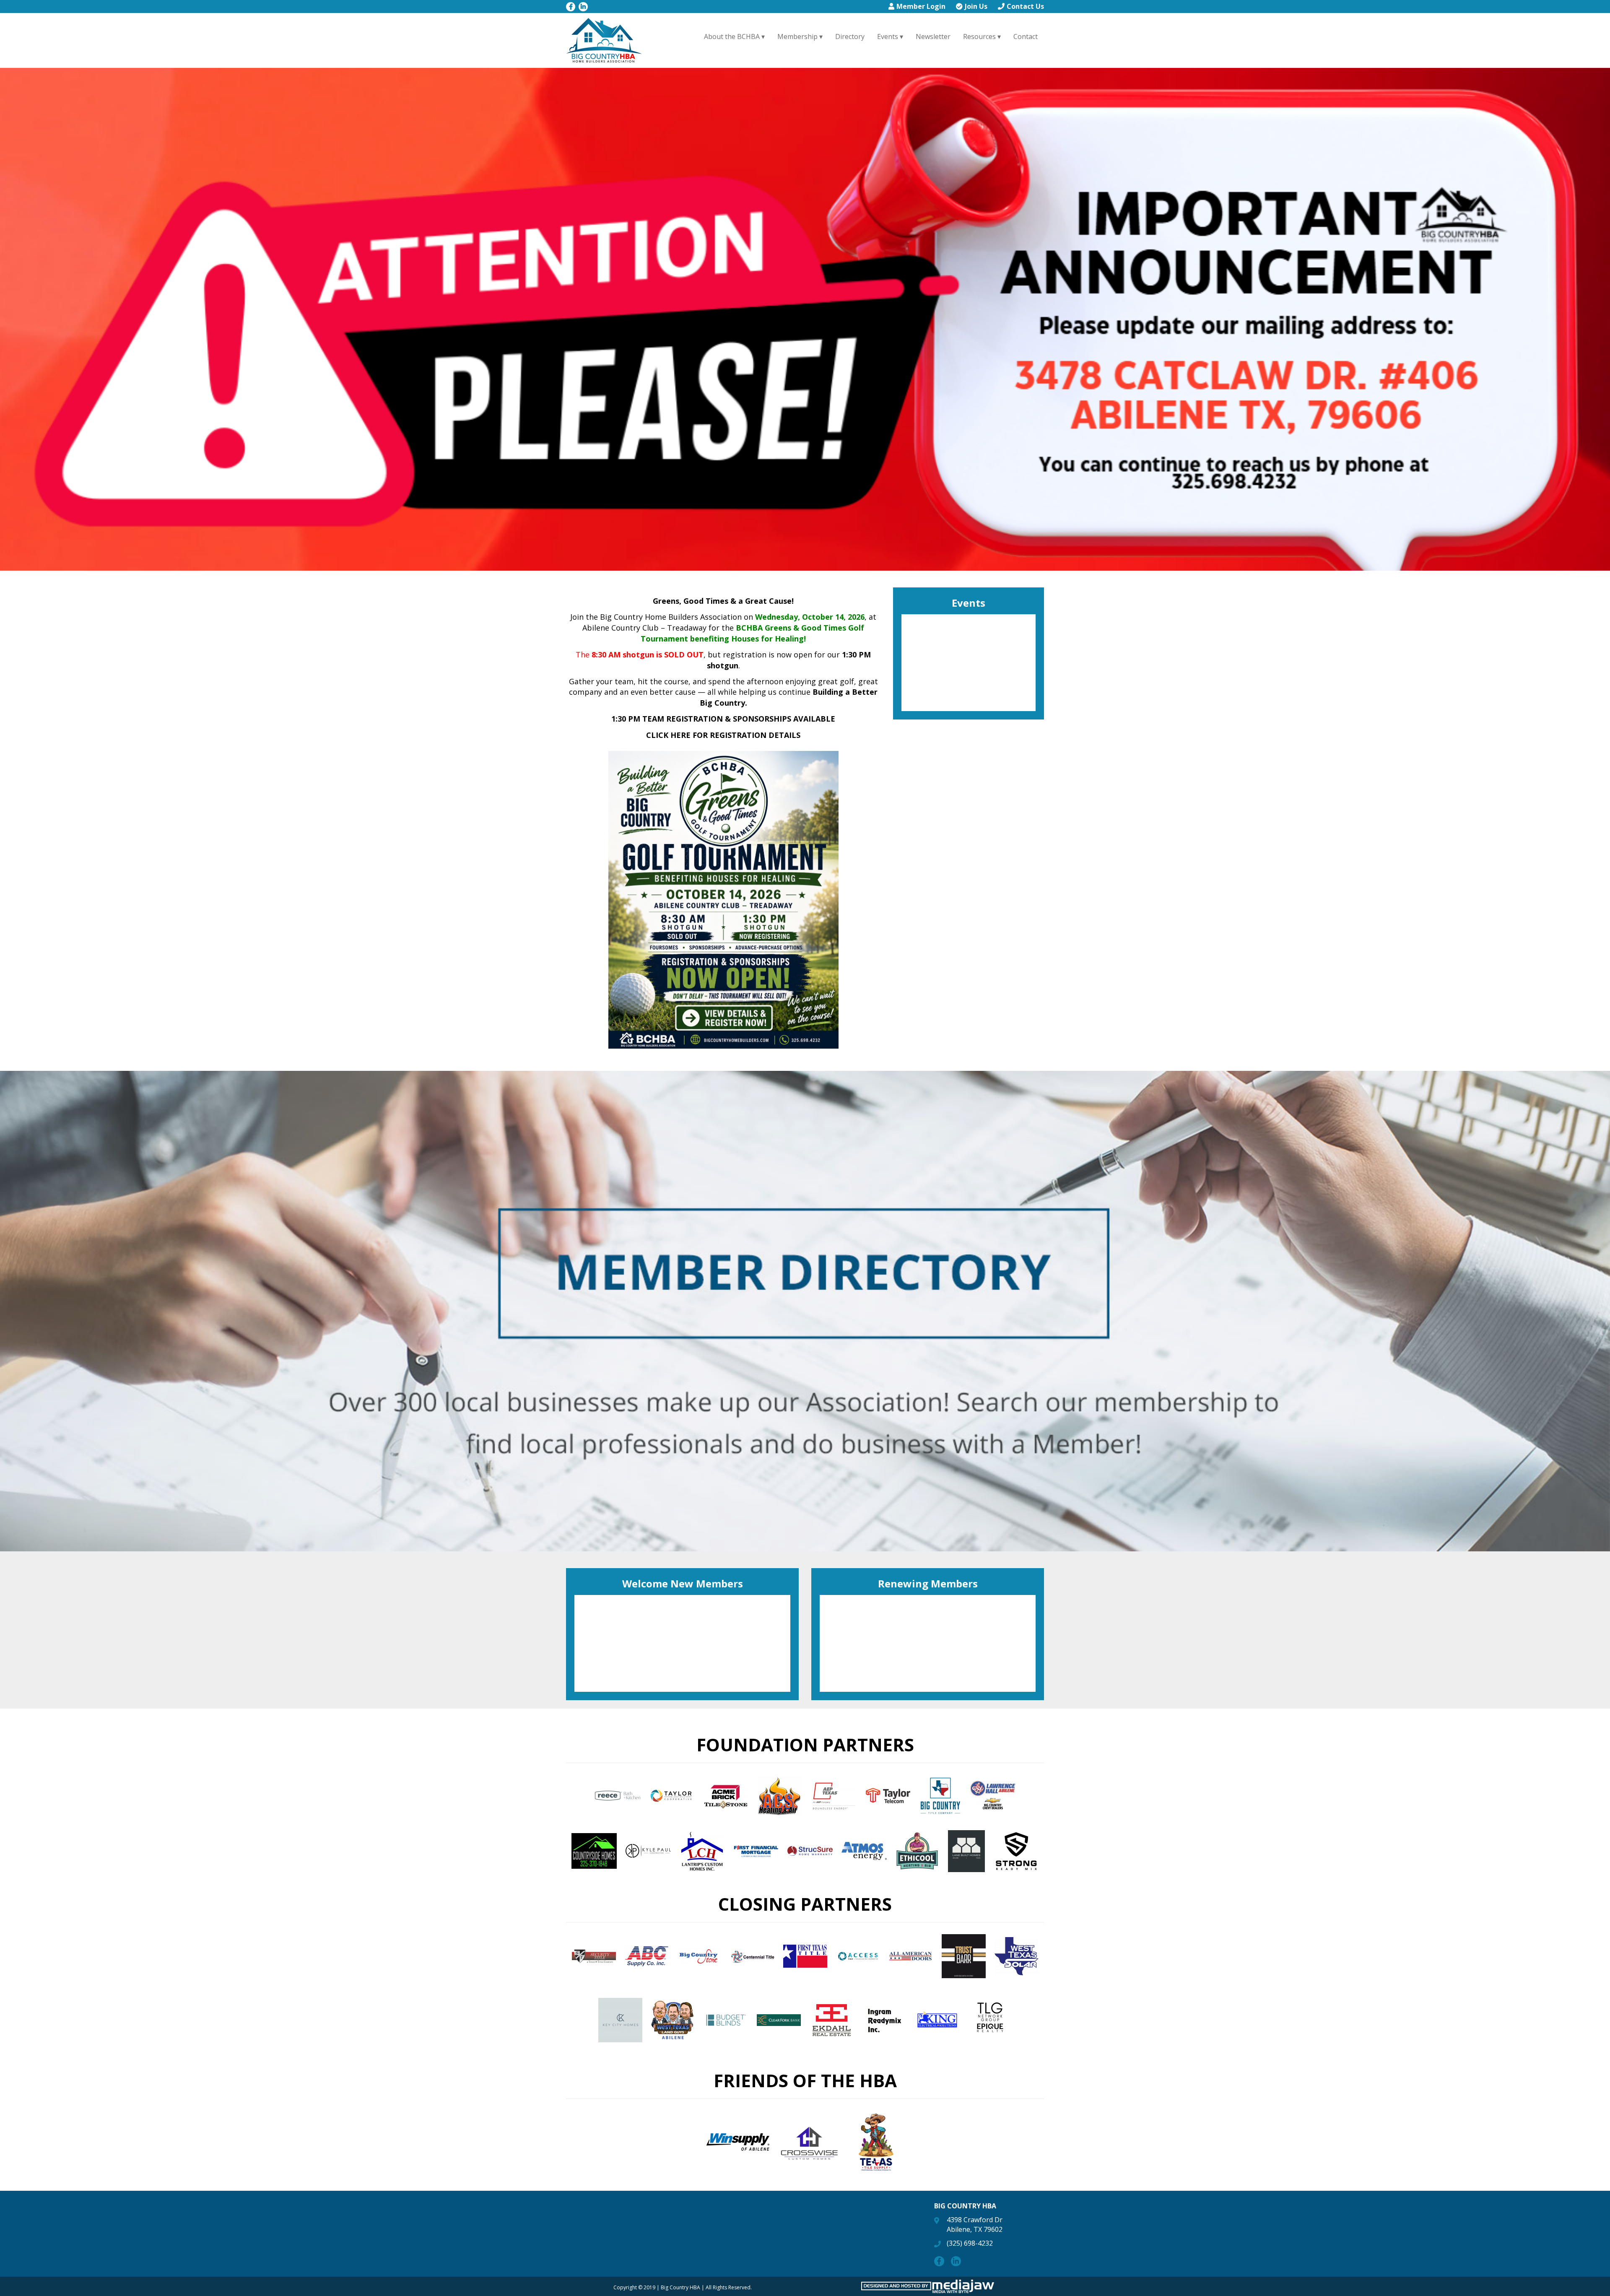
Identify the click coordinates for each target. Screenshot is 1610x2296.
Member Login (921, 6)
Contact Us (1025, 6)
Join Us (976, 6)
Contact (1026, 36)
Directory (850, 36)
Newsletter (933, 36)
